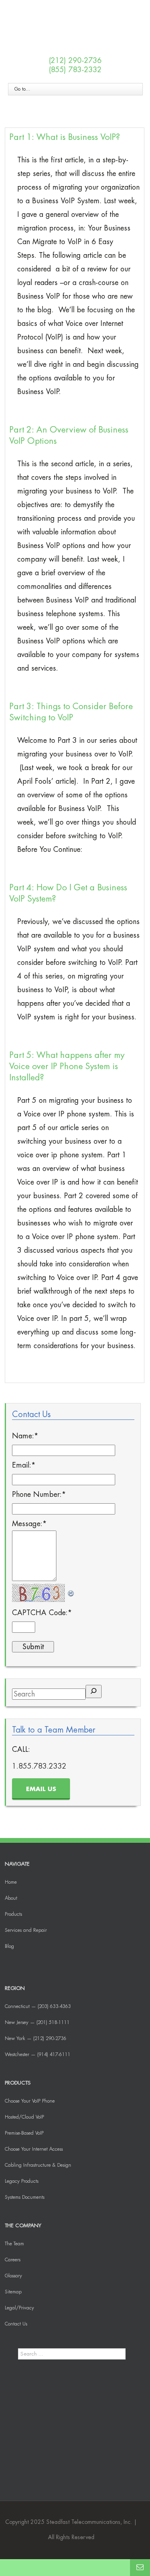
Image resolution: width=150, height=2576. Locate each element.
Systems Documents (25, 2197)
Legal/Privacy (19, 2308)
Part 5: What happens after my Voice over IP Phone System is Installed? (67, 1067)
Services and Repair (26, 1930)
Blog (9, 1946)
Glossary (13, 2276)
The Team (14, 2244)
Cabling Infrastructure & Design (38, 2165)
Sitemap (13, 2292)
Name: (25, 1436)
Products (13, 1914)
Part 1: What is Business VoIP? (65, 137)
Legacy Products (22, 2181)
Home (11, 1882)
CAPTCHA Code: (42, 1613)
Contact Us (16, 2324)
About (11, 1898)
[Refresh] (71, 1591)
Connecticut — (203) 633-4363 (38, 2006)
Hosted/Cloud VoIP (24, 2117)
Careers (13, 2260)
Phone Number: (39, 1494)
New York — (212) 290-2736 (36, 2038)
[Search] (94, 1691)
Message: (29, 1524)
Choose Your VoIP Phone (30, 2101)
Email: (24, 1465)
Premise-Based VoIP (24, 2133)
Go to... (22, 89)
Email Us (41, 1789)
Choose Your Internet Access (34, 2149)
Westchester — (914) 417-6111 (38, 2054)
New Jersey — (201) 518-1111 (37, 2022)
